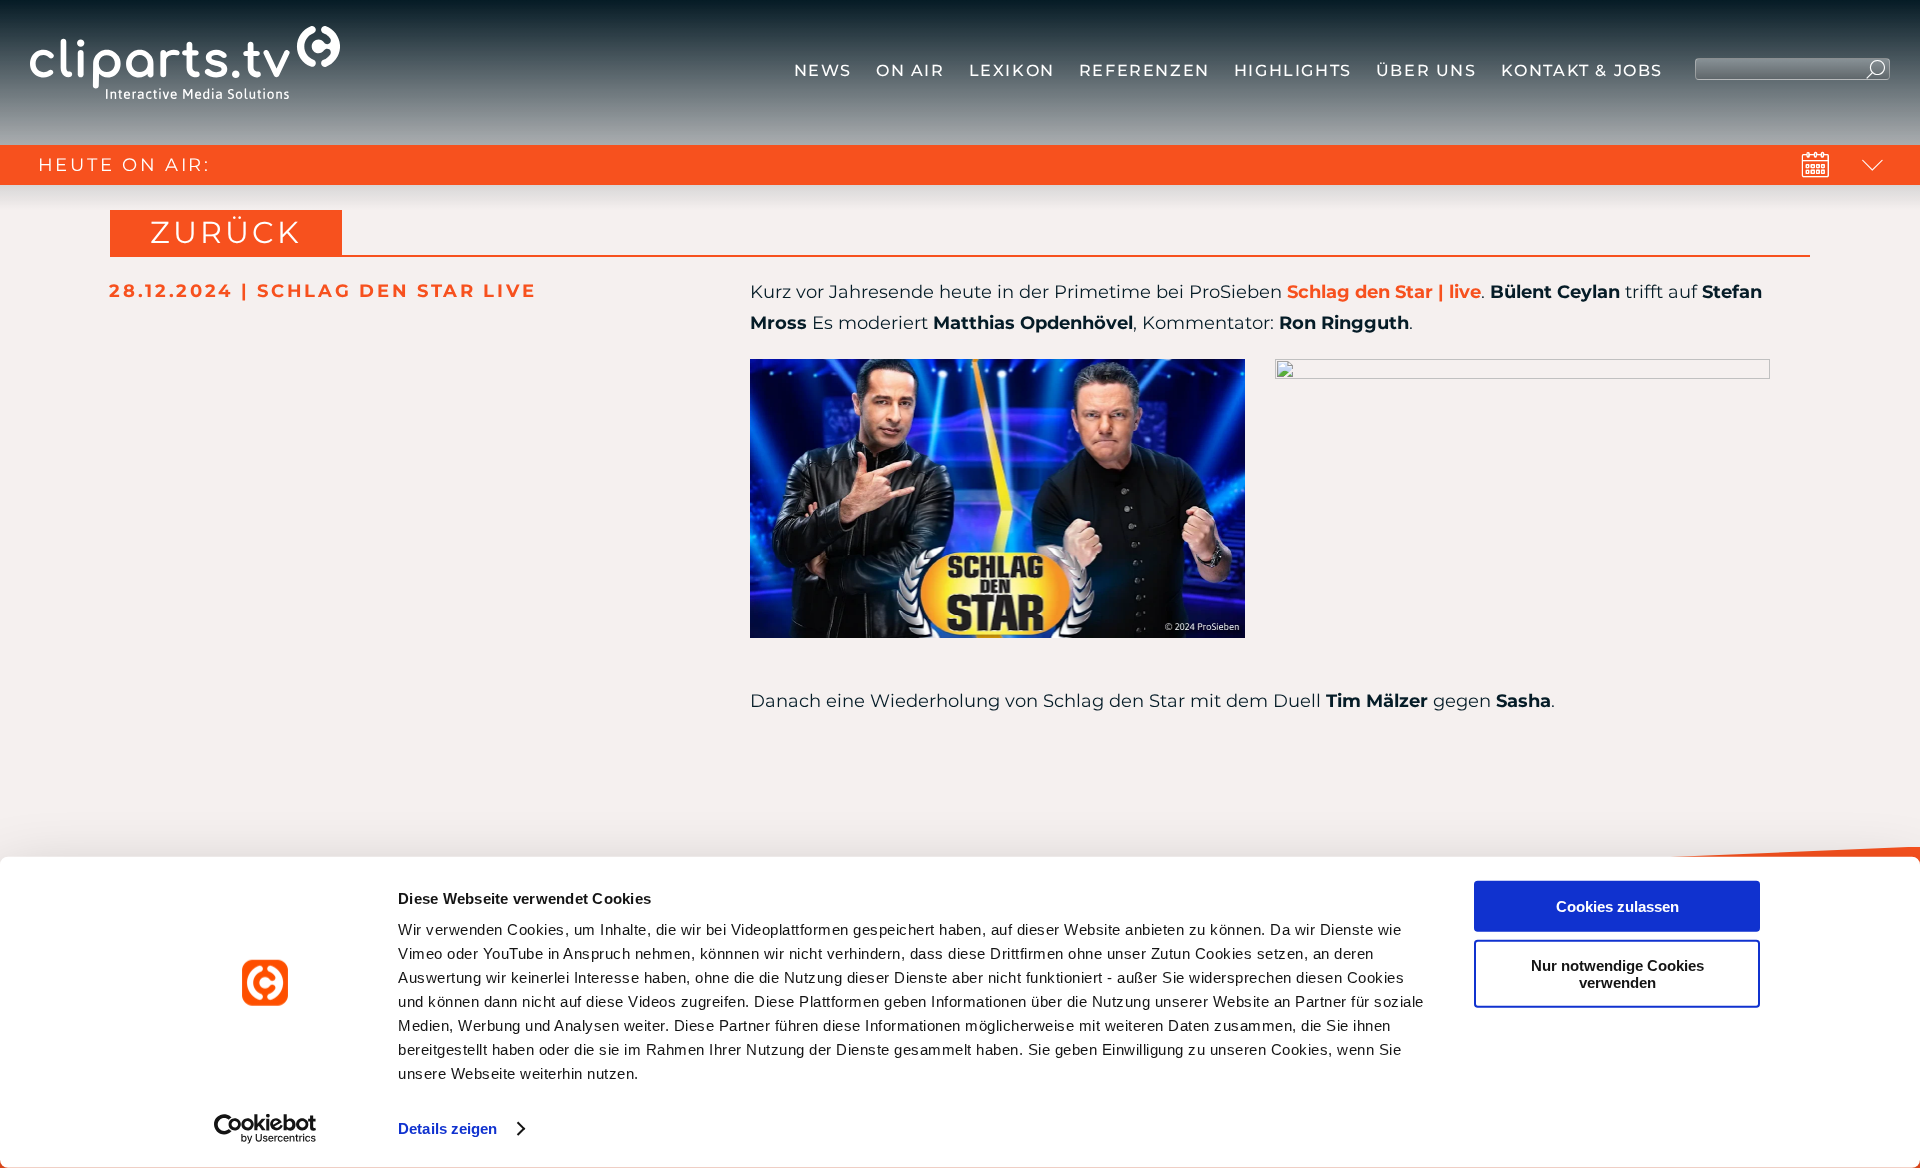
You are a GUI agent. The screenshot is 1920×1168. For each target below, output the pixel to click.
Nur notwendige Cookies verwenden (1617, 973)
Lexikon (1012, 70)
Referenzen (1144, 70)
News (823, 70)
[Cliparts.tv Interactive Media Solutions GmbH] (185, 67)
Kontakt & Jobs (1582, 70)
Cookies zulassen (1617, 906)
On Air (910, 70)
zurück (226, 232)
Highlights (1293, 70)
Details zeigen (447, 1128)
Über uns (1426, 70)
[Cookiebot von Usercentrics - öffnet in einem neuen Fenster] (265, 1129)
